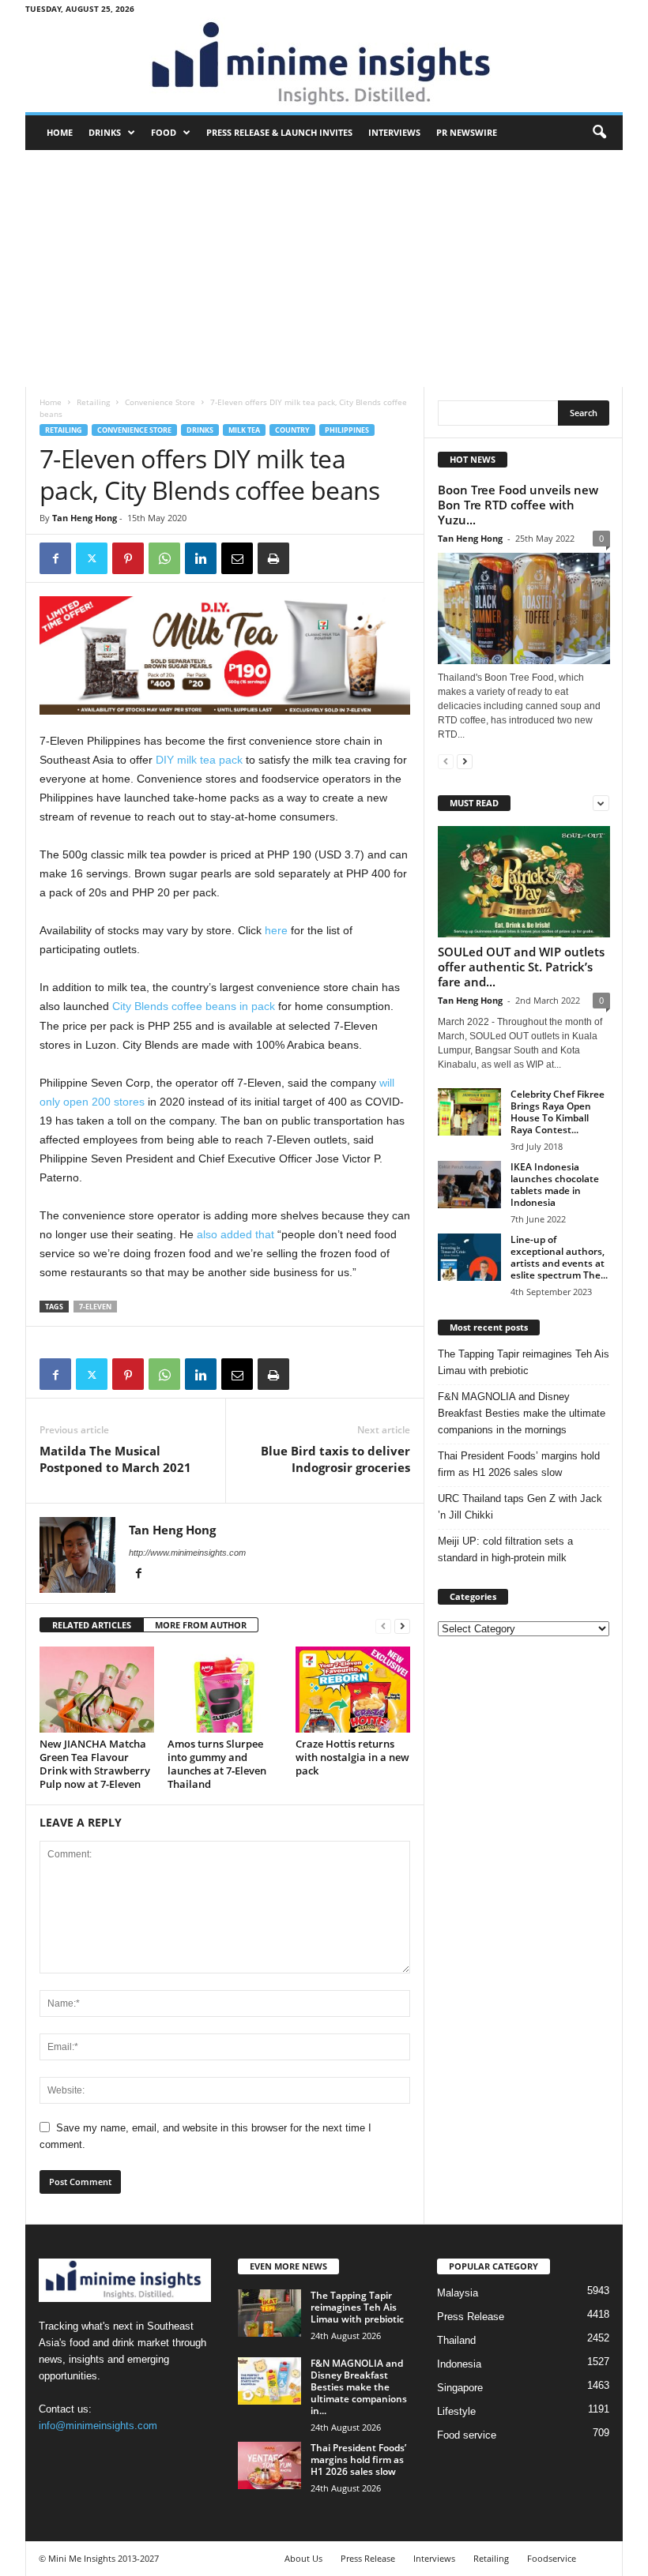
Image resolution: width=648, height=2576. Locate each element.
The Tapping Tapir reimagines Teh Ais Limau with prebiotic (524, 1362)
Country (292, 430)
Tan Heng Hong (85, 518)
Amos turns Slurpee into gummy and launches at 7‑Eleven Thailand (217, 1764)
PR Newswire (467, 132)
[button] (599, 133)
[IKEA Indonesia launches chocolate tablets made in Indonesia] (469, 1185)
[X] (92, 558)
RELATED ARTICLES (92, 1625)
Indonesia (459, 2364)
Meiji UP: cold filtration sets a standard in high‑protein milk (505, 1549)
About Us (303, 2558)
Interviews (394, 132)
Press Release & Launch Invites (279, 132)
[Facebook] (55, 558)
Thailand (456, 2340)
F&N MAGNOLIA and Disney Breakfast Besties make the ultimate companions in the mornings (522, 1413)
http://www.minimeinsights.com (187, 1553)
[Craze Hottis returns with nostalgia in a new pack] (353, 1689)
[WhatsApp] (164, 558)
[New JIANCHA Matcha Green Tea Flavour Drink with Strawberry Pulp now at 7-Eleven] (97, 1689)
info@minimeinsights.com (98, 2426)
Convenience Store (160, 402)
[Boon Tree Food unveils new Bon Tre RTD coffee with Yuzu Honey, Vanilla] (524, 608)
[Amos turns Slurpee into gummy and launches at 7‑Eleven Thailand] (225, 1689)
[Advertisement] (324, 268)
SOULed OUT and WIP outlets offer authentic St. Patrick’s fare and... (521, 967)
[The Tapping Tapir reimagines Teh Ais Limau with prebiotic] (269, 2313)
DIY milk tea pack (201, 760)
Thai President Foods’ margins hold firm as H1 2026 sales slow (519, 1464)
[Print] (273, 558)
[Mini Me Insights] (324, 65)
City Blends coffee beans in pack (194, 1006)
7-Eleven (95, 1307)
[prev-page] (383, 1626)
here (276, 930)
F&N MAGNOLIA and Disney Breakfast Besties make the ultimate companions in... (359, 2387)
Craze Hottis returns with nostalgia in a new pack (352, 1757)
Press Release (471, 2317)
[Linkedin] (201, 558)
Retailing (93, 402)
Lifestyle (456, 2411)
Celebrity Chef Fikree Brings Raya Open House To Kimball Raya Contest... (558, 1112)
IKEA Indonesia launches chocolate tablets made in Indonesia (555, 1185)
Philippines (347, 430)
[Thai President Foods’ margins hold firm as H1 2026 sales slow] (269, 2465)
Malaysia (458, 2293)
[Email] (237, 558)
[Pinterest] (128, 558)
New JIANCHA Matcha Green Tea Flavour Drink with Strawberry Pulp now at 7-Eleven (95, 1764)
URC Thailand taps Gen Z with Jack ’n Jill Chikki (520, 1507)
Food (164, 132)
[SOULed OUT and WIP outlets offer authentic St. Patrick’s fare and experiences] (524, 882)
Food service (467, 2435)
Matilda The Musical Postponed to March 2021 (115, 1459)
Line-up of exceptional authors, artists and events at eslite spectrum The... (559, 1257)
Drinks (105, 132)
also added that (237, 1234)
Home (60, 132)
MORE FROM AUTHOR (201, 1625)
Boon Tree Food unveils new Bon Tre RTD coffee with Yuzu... (518, 505)
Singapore (460, 2388)
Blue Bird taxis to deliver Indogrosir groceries (335, 1459)
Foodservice (552, 2558)
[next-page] (402, 1626)
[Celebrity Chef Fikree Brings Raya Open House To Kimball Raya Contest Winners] (469, 1112)
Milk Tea (244, 430)
